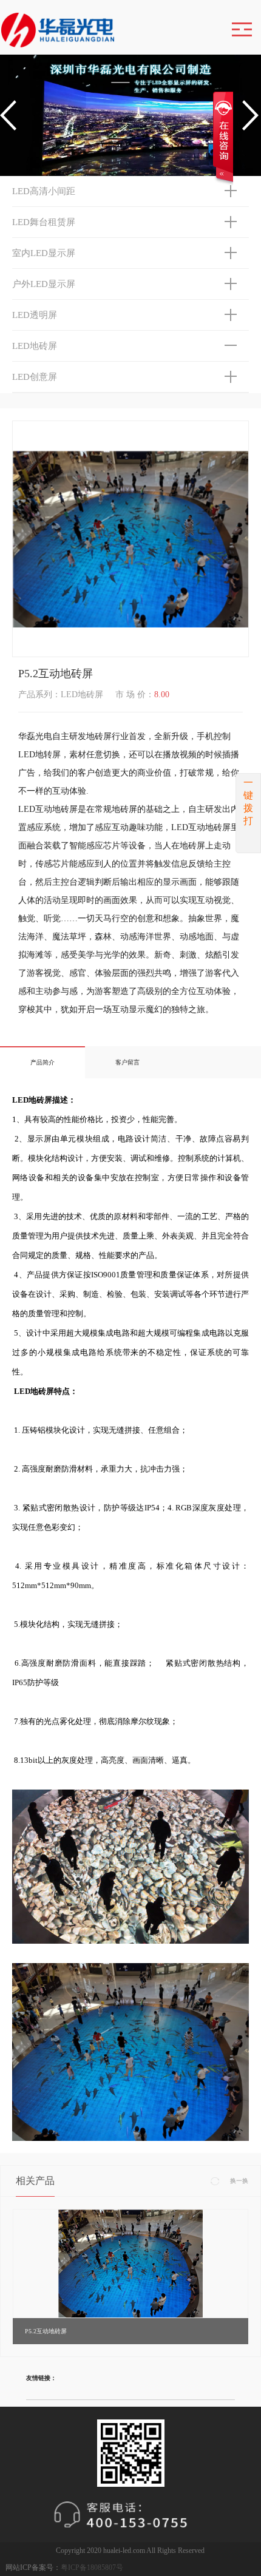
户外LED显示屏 (44, 284)
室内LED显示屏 (44, 253)
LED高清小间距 (44, 191)
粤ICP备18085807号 (92, 2568)
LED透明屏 (35, 315)
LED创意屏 (35, 377)
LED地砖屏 (35, 346)
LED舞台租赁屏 (44, 222)
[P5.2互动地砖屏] (130, 2263)
